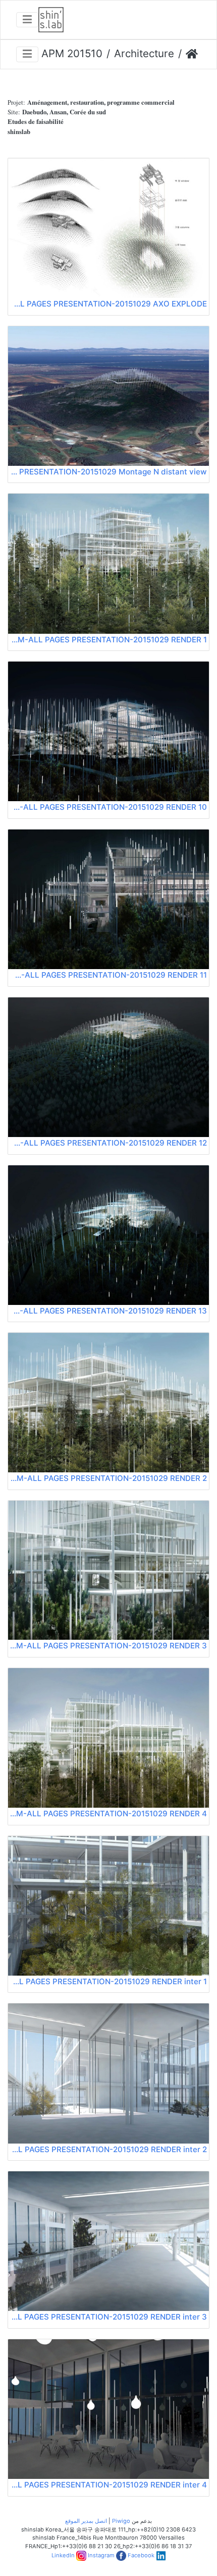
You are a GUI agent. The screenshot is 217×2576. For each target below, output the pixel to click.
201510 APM (72, 53)
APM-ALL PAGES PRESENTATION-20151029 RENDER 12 (108, 1143)
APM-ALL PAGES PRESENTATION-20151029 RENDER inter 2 (108, 2149)
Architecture (144, 53)
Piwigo (121, 2521)
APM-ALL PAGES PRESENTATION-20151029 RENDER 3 (108, 1646)
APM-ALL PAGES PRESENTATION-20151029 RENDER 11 (108, 975)
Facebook (141, 2555)
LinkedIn (63, 2555)
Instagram (101, 2555)
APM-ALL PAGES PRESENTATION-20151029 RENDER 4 (108, 1814)
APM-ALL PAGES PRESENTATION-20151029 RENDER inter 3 (108, 2317)
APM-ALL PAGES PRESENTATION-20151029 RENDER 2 (108, 1478)
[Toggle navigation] (27, 20)
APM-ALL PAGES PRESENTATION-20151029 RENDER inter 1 (108, 1981)
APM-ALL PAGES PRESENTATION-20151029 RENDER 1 (108, 640)
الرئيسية (192, 54)
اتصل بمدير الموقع (86, 2521)
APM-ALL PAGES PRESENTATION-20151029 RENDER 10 (108, 807)
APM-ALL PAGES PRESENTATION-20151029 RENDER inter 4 (108, 2485)
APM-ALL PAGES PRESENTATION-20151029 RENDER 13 (108, 1311)
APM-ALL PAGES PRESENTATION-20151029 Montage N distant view (108, 472)
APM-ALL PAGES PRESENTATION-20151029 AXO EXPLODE (108, 304)
